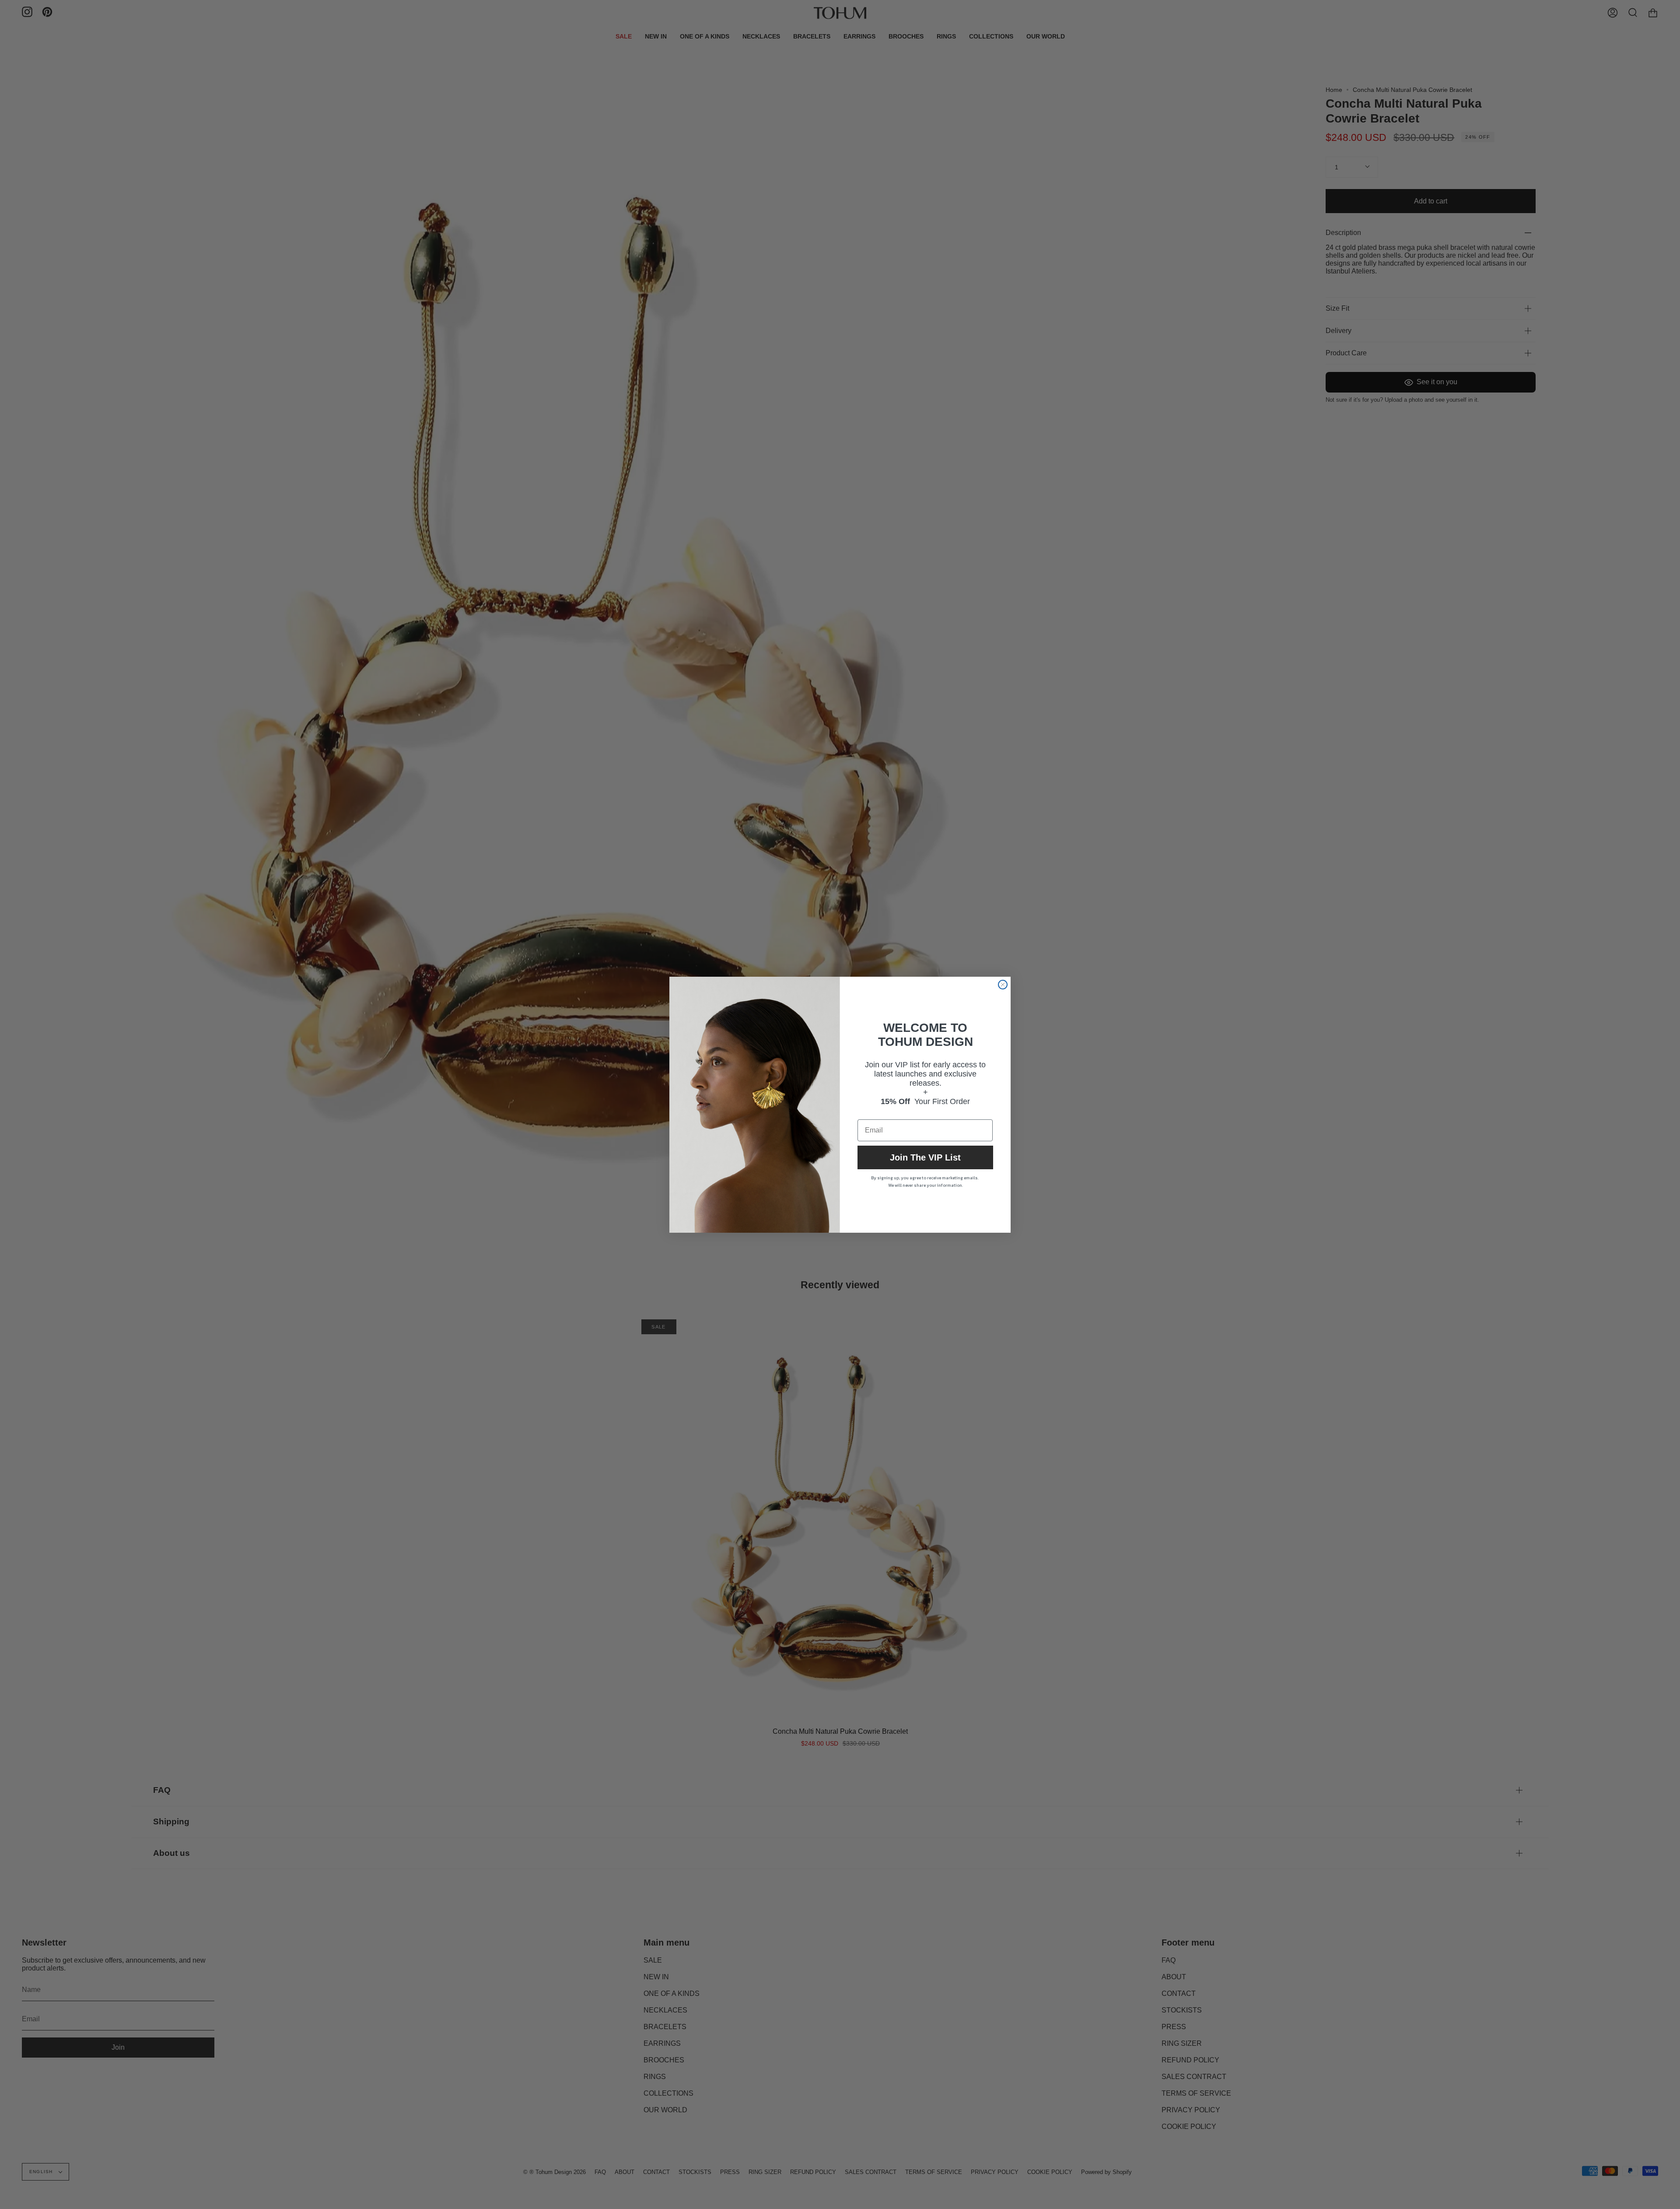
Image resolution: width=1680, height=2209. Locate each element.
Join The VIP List (925, 1157)
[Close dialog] (1003, 985)
